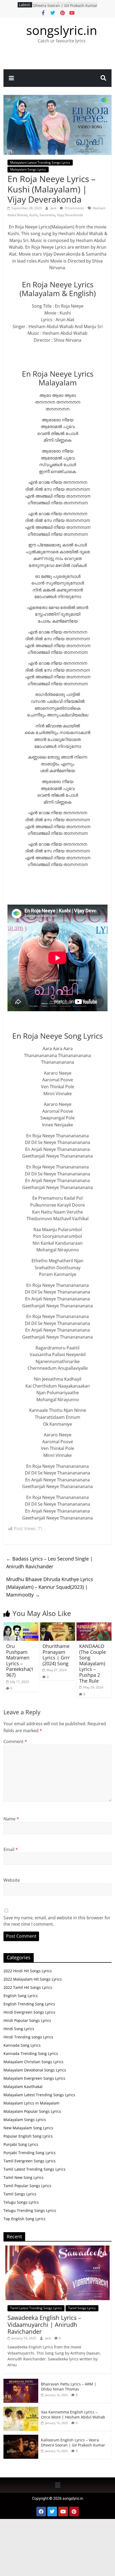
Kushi (33, 215)
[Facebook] (41, 2512)
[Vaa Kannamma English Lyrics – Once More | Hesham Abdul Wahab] (21, 2410)
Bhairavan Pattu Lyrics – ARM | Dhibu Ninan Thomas (69, 2387)
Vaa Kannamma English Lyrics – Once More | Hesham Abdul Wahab (73, 2415)
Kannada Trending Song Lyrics (31, 2053)
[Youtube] (63, 2512)
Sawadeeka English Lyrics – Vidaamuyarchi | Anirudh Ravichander (44, 2325)
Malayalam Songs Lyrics (28, 169)
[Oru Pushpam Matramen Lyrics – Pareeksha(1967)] (21, 1626)
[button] (57, 2485)
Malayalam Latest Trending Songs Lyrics (40, 162)
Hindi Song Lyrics (19, 2029)
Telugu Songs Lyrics (21, 2202)
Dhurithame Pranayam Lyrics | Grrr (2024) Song (56, 1655)
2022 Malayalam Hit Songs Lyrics (33, 1979)
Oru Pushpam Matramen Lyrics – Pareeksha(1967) (20, 1660)
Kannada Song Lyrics (22, 2045)
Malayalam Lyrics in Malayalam (31, 2103)
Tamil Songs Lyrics (20, 2194)
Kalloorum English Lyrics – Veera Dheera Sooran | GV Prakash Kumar (65, 7)
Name (11, 1819)
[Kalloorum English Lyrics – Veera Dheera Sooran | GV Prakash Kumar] (21, 2438)
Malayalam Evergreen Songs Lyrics (34, 2078)
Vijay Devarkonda (70, 215)
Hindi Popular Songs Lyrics (27, 2020)
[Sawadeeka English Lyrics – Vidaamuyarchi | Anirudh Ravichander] (57, 2248)
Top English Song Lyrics (24, 2219)
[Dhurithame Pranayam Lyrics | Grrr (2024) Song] (57, 1626)
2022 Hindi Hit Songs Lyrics (28, 1971)
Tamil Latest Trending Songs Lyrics (34, 2169)
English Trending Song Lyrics (29, 2004)
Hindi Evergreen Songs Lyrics (29, 2012)
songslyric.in (62, 30)
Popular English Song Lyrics (28, 2136)
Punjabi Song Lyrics (21, 2144)
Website (12, 1880)
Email (11, 1849)
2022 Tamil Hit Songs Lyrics (28, 1987)
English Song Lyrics (21, 1996)
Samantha (47, 215)
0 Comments (74, 208)
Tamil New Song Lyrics (24, 2177)
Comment (15, 1741)
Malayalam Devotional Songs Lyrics (35, 2070)
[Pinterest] (74, 2512)
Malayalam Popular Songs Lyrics (32, 2111)
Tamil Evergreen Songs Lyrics (30, 2161)
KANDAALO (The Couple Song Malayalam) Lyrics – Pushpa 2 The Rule (93, 1663)
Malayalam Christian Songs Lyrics (33, 2062)
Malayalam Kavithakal (23, 2087)
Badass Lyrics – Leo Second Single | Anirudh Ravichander (49, 1563)
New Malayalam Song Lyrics (28, 2128)
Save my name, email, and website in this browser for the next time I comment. (57, 1921)
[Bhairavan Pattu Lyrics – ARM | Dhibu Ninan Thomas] (21, 2382)
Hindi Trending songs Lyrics (28, 2037)
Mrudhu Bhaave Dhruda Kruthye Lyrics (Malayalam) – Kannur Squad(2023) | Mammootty (50, 1587)
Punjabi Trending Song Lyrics (30, 2153)
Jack (54, 208)
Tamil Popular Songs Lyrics (27, 2186)
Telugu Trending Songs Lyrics (30, 2210)
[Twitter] (52, 2512)
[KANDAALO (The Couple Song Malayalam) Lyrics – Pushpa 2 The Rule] (94, 1626)
